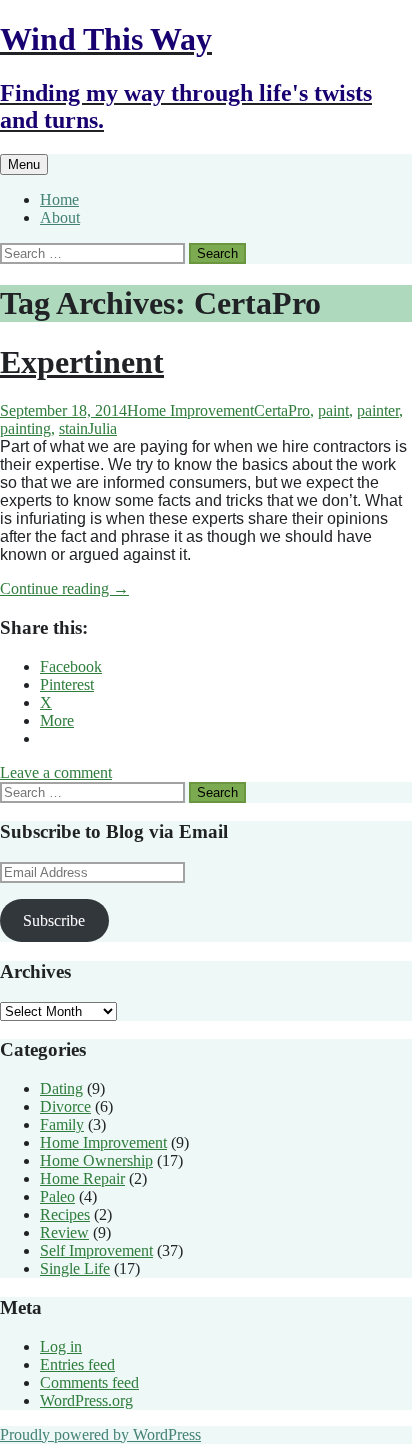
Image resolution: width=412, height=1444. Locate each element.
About (60, 217)
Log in (61, 1346)
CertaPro (282, 410)
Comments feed (89, 1382)
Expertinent (82, 362)
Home (59, 199)
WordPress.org (86, 1400)
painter (378, 410)
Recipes (65, 1214)
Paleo (57, 1196)
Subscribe (54, 920)
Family (62, 1124)
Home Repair (82, 1178)
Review (64, 1232)
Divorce (65, 1106)
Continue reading (64, 588)
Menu (24, 164)
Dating (61, 1088)
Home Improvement (190, 410)
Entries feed (77, 1364)
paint (333, 410)
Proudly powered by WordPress (100, 1434)
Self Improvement (96, 1250)
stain (73, 428)
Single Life (75, 1268)
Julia (102, 428)
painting (25, 428)
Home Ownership (96, 1160)
